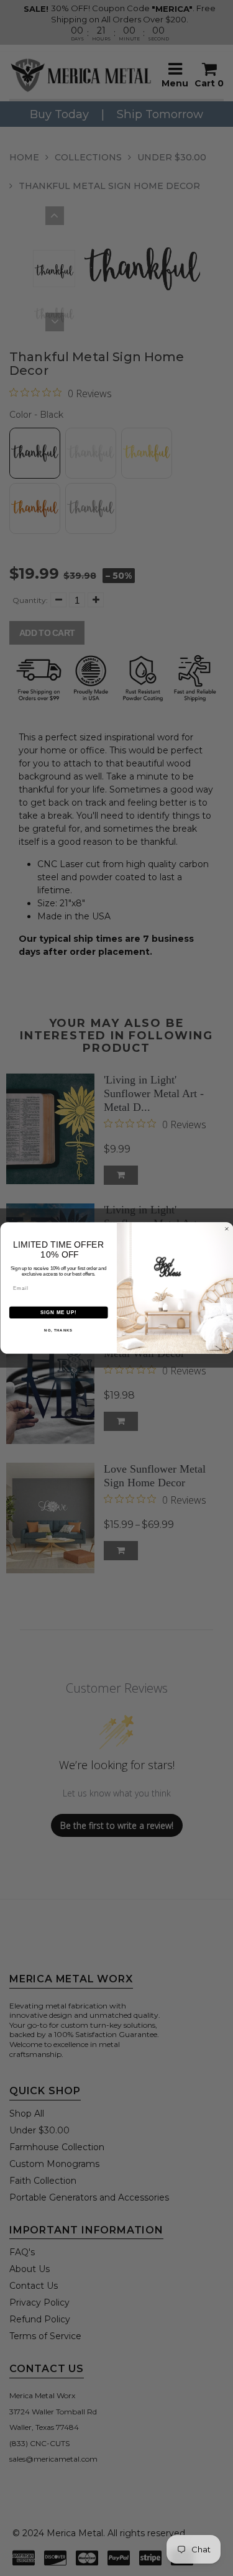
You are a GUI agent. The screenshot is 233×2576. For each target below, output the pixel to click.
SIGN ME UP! (58, 1312)
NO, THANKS (58, 1331)
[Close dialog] (227, 1229)
